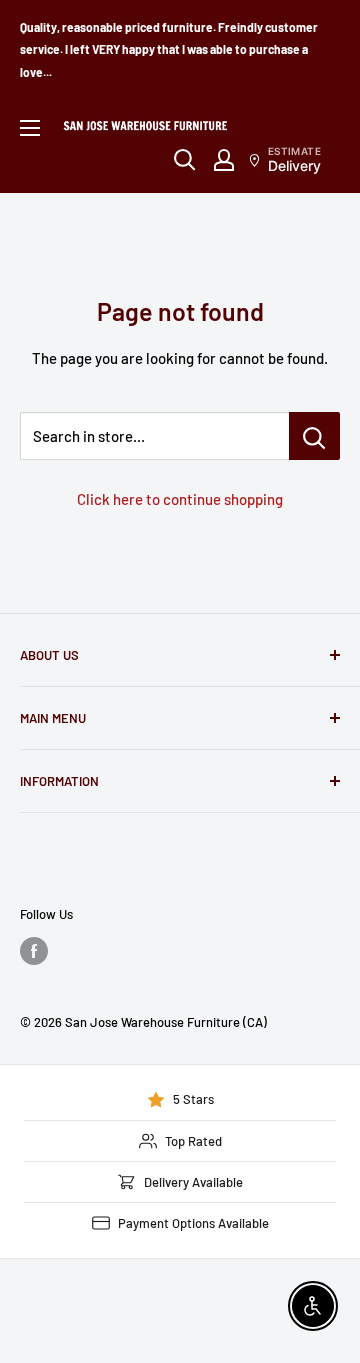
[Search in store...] (314, 436)
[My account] (224, 160)
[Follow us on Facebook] (34, 951)
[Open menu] (30, 128)
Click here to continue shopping (180, 499)
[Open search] (185, 160)
